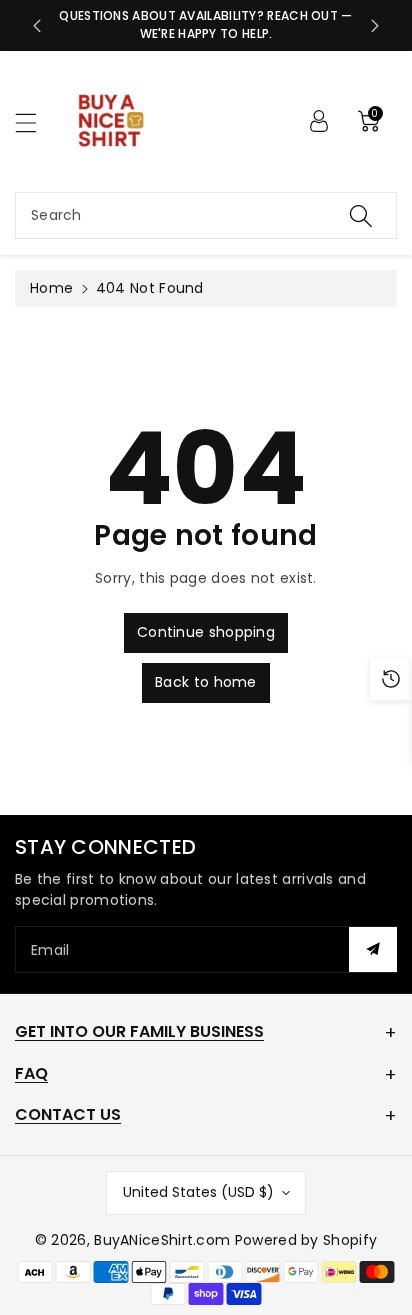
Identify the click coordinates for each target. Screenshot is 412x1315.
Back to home (206, 682)
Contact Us (68, 1114)
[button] (35, 122)
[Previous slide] (37, 26)
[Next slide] (375, 26)
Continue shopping (206, 632)
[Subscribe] (373, 949)
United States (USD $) (198, 1192)
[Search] (361, 215)
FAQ (31, 1073)
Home (51, 288)
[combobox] (206, 215)
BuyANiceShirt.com (162, 1240)
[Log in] (319, 121)
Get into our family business (139, 1031)
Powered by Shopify (306, 1240)
